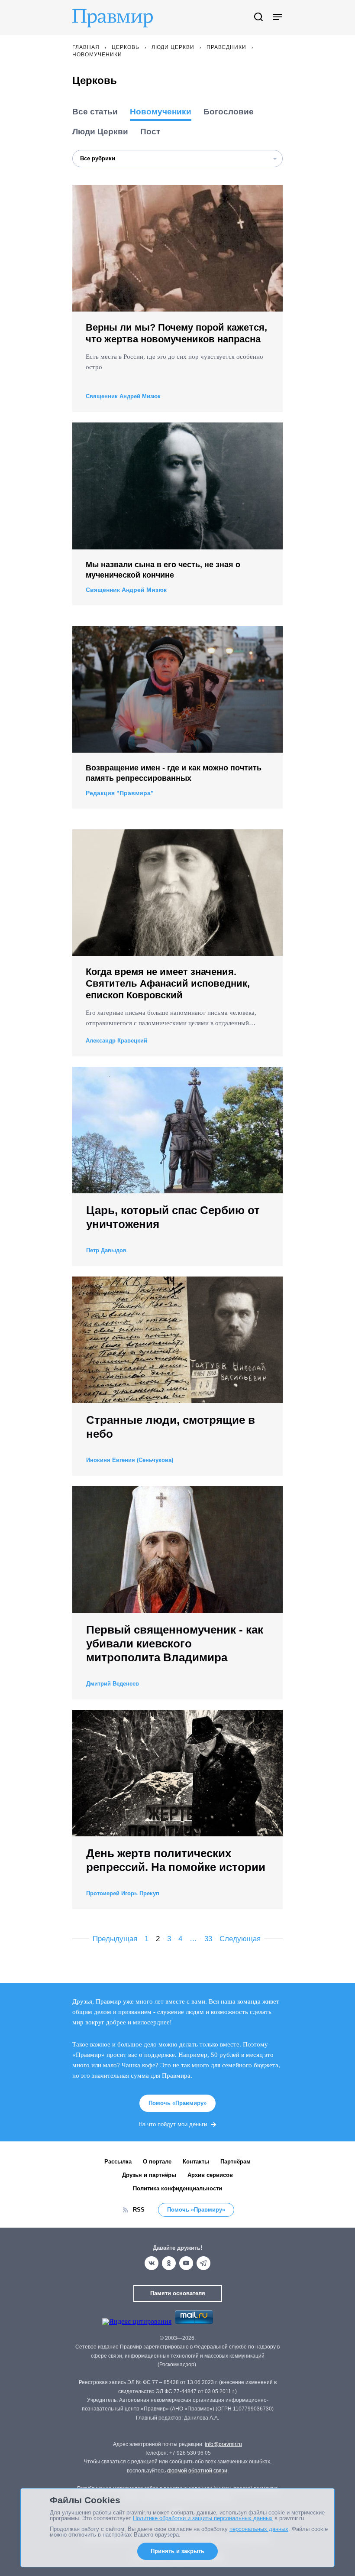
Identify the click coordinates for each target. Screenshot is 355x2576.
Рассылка (118, 2162)
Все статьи (95, 112)
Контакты (196, 2162)
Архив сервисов (210, 2175)
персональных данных (259, 2529)
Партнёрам (236, 2162)
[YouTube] (186, 2263)
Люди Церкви (100, 132)
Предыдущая (115, 1939)
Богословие (229, 112)
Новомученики (161, 112)
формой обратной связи (197, 2471)
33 (208, 1939)
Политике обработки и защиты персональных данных (203, 2518)
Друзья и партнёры (149, 2175)
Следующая (240, 1939)
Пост (150, 132)
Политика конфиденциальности (177, 2188)
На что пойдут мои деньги (173, 2124)
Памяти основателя (178, 2293)
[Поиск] (258, 18)
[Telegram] (203, 2263)
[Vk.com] (152, 2263)
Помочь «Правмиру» (177, 2103)
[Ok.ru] (169, 2263)
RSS (139, 2210)
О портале (157, 2162)
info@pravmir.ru (223, 2444)
